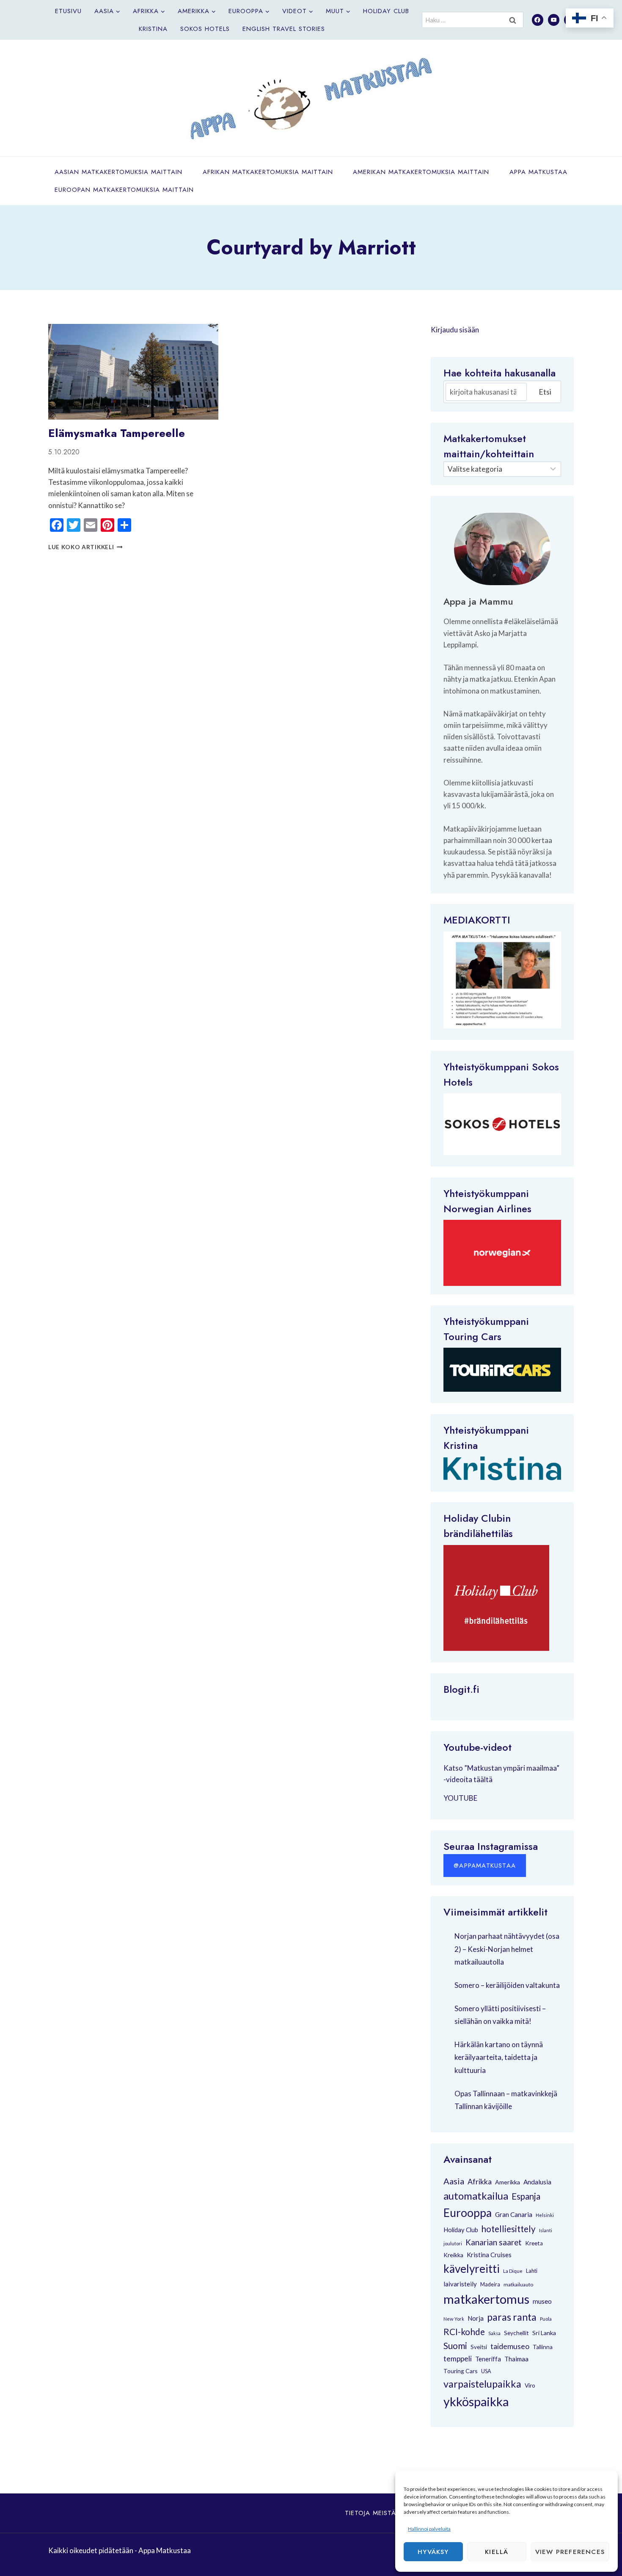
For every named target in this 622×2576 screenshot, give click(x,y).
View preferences (570, 2552)
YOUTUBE (460, 1798)
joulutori (453, 2243)
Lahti (532, 2271)
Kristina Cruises (489, 2255)
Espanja (526, 2196)
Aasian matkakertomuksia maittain (118, 172)
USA (486, 2371)
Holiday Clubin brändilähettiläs (478, 1526)
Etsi (545, 392)
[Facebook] (538, 20)
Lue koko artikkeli (85, 547)
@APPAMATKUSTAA (485, 1866)
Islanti (546, 2230)
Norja (476, 2318)
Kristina (153, 29)
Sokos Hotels (205, 29)
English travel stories (284, 29)
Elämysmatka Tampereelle (117, 433)
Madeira (490, 2284)
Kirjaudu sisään (455, 330)
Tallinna (543, 2347)
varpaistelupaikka (482, 2384)
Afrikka (480, 2181)
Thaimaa (516, 2359)
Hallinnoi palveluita (429, 2529)
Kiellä (497, 2552)
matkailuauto (518, 2284)
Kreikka (453, 2255)
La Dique (513, 2271)
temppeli (458, 2359)
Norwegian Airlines (487, 1209)
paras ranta (512, 2317)
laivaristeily (460, 2284)
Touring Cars (472, 1336)
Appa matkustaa (538, 172)
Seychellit (516, 2333)
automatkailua (476, 2196)
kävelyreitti (472, 2269)
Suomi (455, 2346)
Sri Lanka (544, 2333)
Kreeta (534, 2243)
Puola (546, 2319)
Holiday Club (386, 11)
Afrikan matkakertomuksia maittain (268, 172)
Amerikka (508, 2182)
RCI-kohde (464, 2331)
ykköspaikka (476, 2402)
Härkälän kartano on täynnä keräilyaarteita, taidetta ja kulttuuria (499, 2057)
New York (454, 2319)
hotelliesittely (509, 2229)
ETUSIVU (68, 11)
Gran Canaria (514, 2214)
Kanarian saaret (494, 2242)
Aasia (454, 2181)
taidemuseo (510, 2346)
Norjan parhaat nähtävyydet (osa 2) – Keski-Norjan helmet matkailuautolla (507, 1949)
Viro (530, 2385)
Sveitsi (479, 2347)
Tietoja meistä (370, 2513)
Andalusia (537, 2182)
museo (542, 2301)
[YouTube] (554, 20)
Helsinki (545, 2215)
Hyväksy (433, 2552)
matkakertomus (486, 2299)
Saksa (494, 2333)
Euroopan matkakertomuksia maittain (124, 190)
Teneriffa (488, 2359)
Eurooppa (468, 2213)
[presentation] (133, 372)
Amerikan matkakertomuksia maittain (421, 172)
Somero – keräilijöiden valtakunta (507, 1985)
